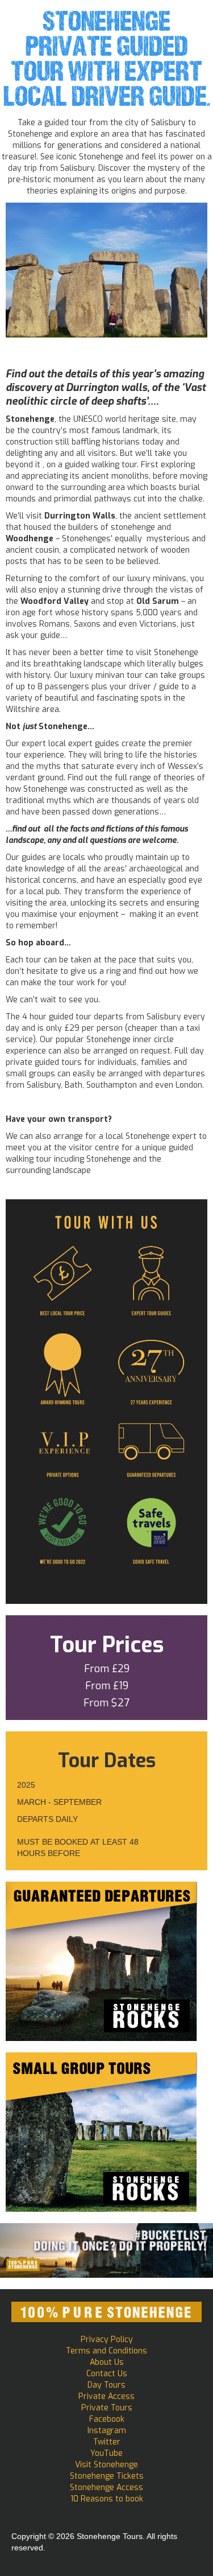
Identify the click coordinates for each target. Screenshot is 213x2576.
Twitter (107, 2442)
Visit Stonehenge (106, 2465)
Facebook (107, 2419)
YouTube (106, 2453)
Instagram (107, 2431)
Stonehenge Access (106, 2487)
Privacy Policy (107, 2340)
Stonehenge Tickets (107, 2476)
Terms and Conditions (106, 2351)
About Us (107, 2362)
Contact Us (107, 2374)
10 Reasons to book (107, 2499)
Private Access (106, 2396)
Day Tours (106, 2385)
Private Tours (107, 2408)
